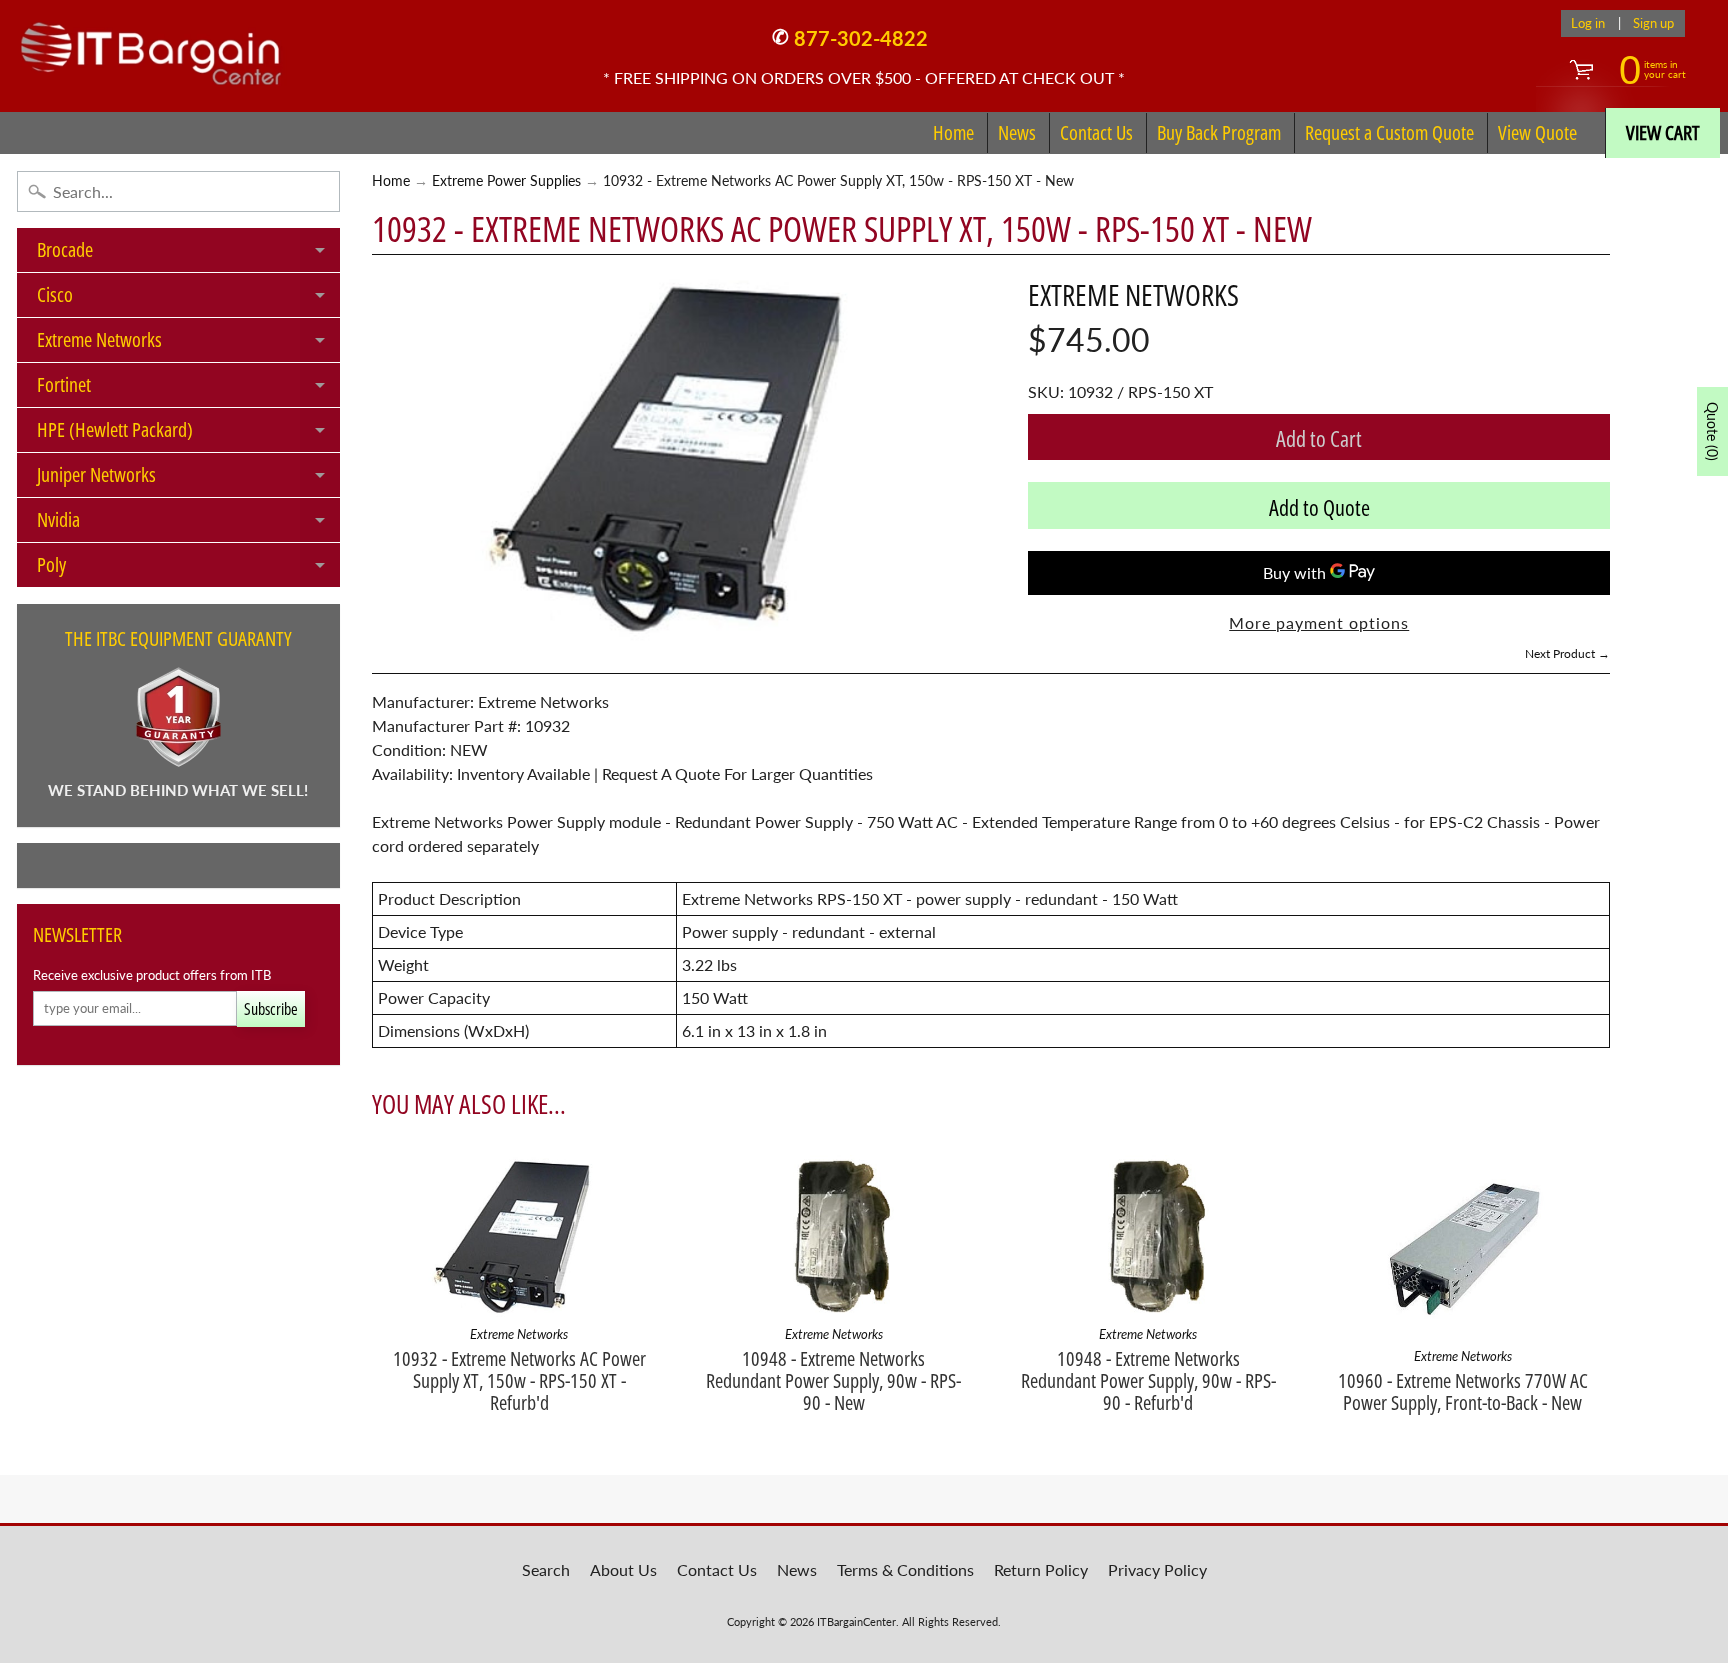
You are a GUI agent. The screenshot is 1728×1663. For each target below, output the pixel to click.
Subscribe (271, 1009)
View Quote (1537, 132)
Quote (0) (1712, 431)
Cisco (188, 299)
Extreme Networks (188, 344)
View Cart (1663, 132)
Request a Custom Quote (1389, 132)
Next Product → (1567, 653)
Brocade (188, 254)
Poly (188, 569)
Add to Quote (1319, 507)
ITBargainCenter (856, 1621)
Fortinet (188, 389)
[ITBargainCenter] (151, 46)
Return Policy (1041, 1569)
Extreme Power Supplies (506, 181)
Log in (1588, 23)
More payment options (1319, 622)
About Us (623, 1569)
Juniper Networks (188, 479)
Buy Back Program (1219, 132)
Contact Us (1096, 132)
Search (546, 1569)
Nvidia (188, 524)
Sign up (1653, 23)
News (1017, 132)
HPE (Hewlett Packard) (188, 434)
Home (953, 132)
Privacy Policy (1157, 1569)
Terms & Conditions (905, 1569)
